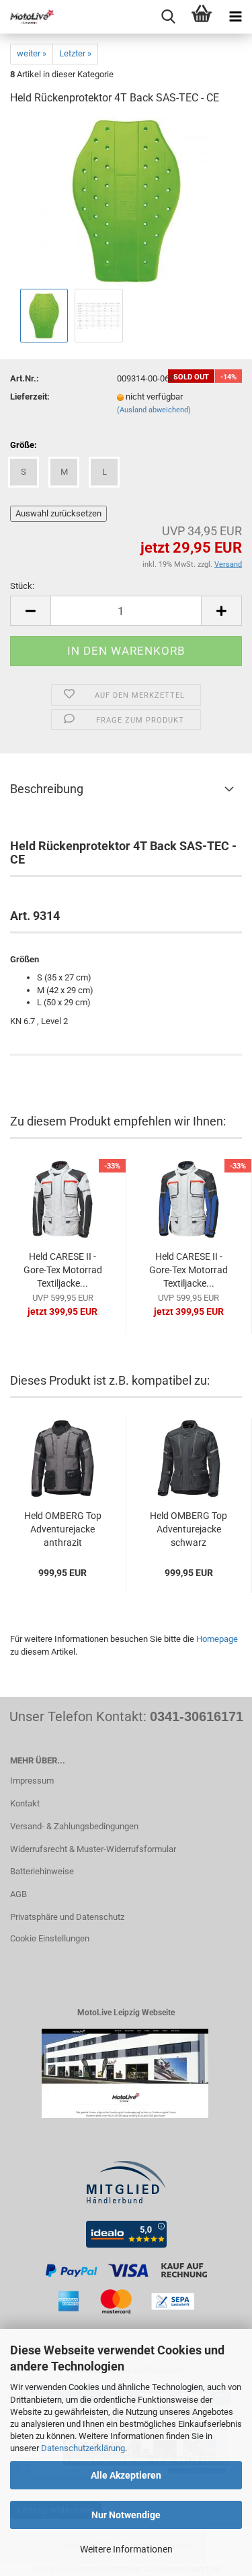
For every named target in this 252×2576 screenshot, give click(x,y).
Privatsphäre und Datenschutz (67, 1917)
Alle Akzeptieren (126, 2475)
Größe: (24, 445)
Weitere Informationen (126, 2549)
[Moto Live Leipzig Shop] (27, 17)
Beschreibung (47, 789)
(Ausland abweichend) (154, 410)
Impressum (32, 1781)
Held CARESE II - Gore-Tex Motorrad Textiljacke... (63, 1270)
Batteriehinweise (42, 1871)
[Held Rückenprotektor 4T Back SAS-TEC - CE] (126, 201)
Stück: (22, 586)
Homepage (217, 1639)
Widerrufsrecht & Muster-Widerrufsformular (93, 1849)
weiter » (32, 53)
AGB (18, 1894)
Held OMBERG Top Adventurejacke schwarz (188, 1529)
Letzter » (75, 53)
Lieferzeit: (30, 397)
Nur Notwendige (126, 2515)
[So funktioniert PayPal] (126, 2290)
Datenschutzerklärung (83, 2448)
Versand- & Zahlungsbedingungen (74, 1826)
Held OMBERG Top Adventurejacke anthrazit (63, 1529)
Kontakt (25, 1803)
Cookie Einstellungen (50, 1938)
